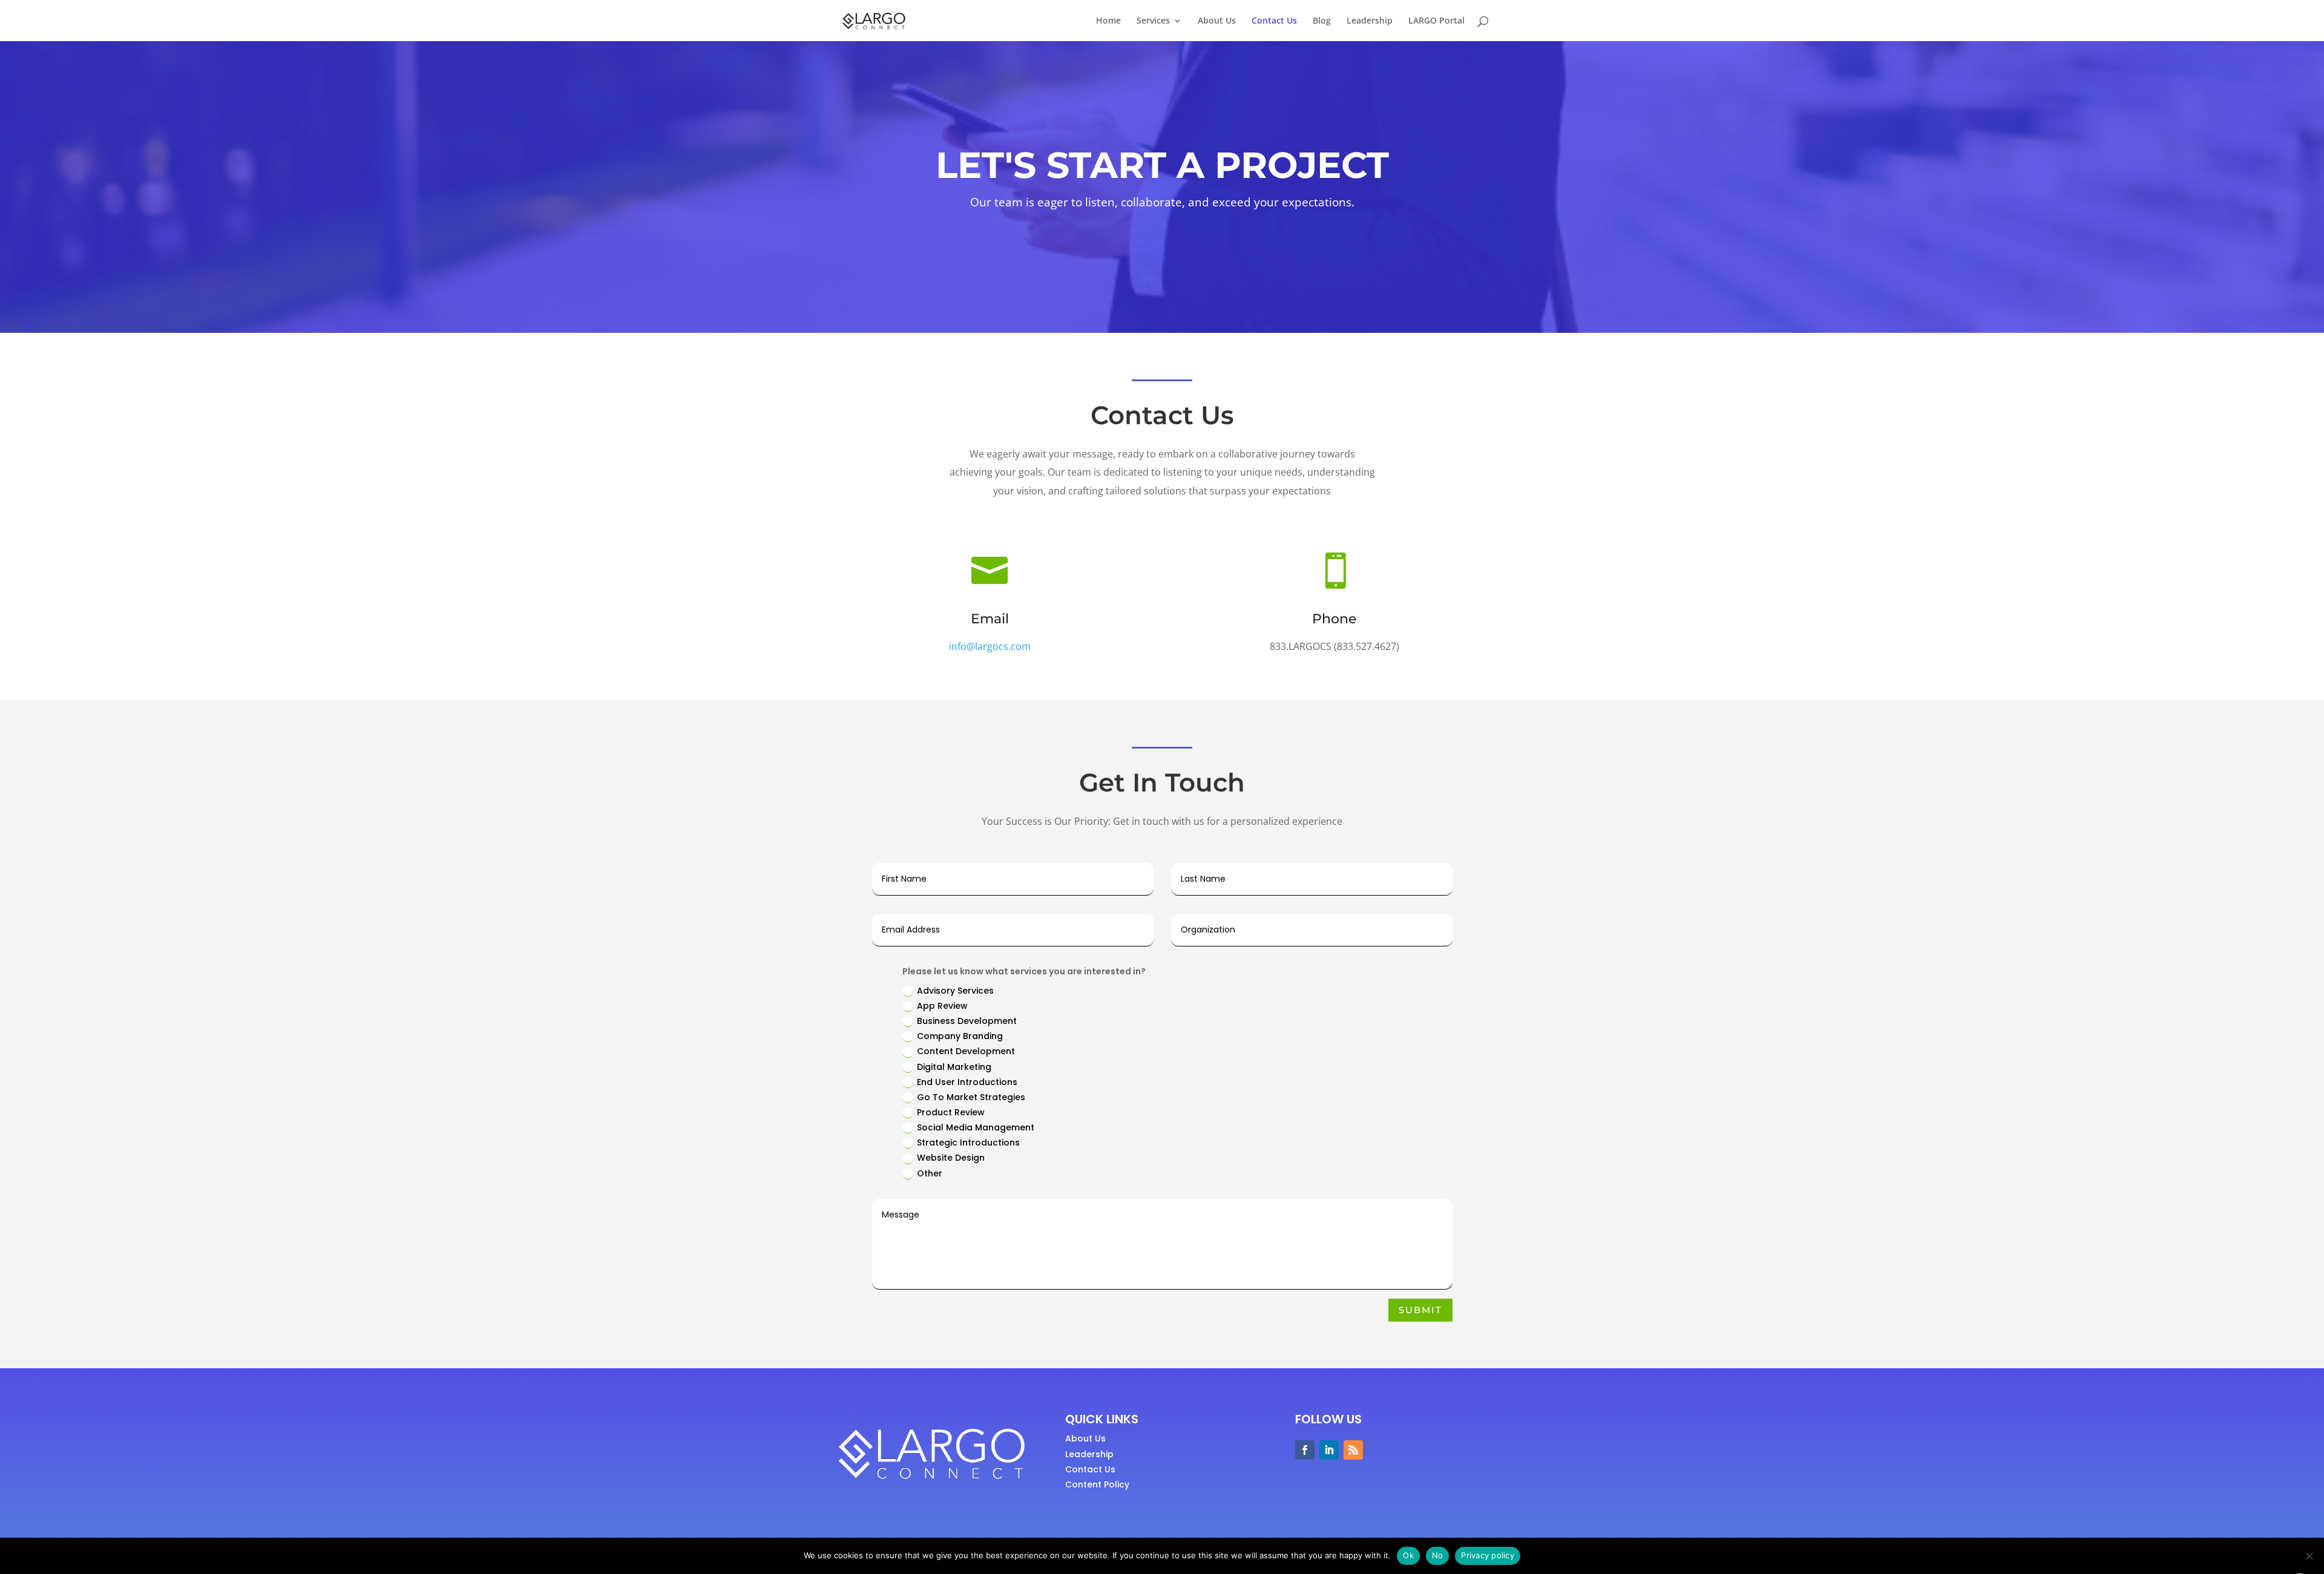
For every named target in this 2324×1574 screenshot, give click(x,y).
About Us (1217, 21)
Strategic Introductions (968, 1143)
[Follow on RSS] (1353, 1450)
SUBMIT (1420, 1310)
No (1438, 1555)
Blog (1322, 21)
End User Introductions (967, 1082)
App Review (942, 1006)
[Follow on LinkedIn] (1329, 1450)
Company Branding (960, 1036)
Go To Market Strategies (971, 1097)
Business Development (967, 1021)
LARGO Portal (1436, 21)
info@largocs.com (990, 646)
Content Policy (1097, 1484)
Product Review (951, 1112)
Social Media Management (976, 1127)
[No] (2309, 1556)
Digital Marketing (954, 1067)
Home (1108, 21)
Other (930, 1173)
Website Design (951, 1158)
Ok (1408, 1555)
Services (1153, 21)
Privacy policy (1488, 1555)
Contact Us (1274, 21)
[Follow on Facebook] (1305, 1450)
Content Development (966, 1051)
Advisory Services (955, 991)
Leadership (1370, 21)
